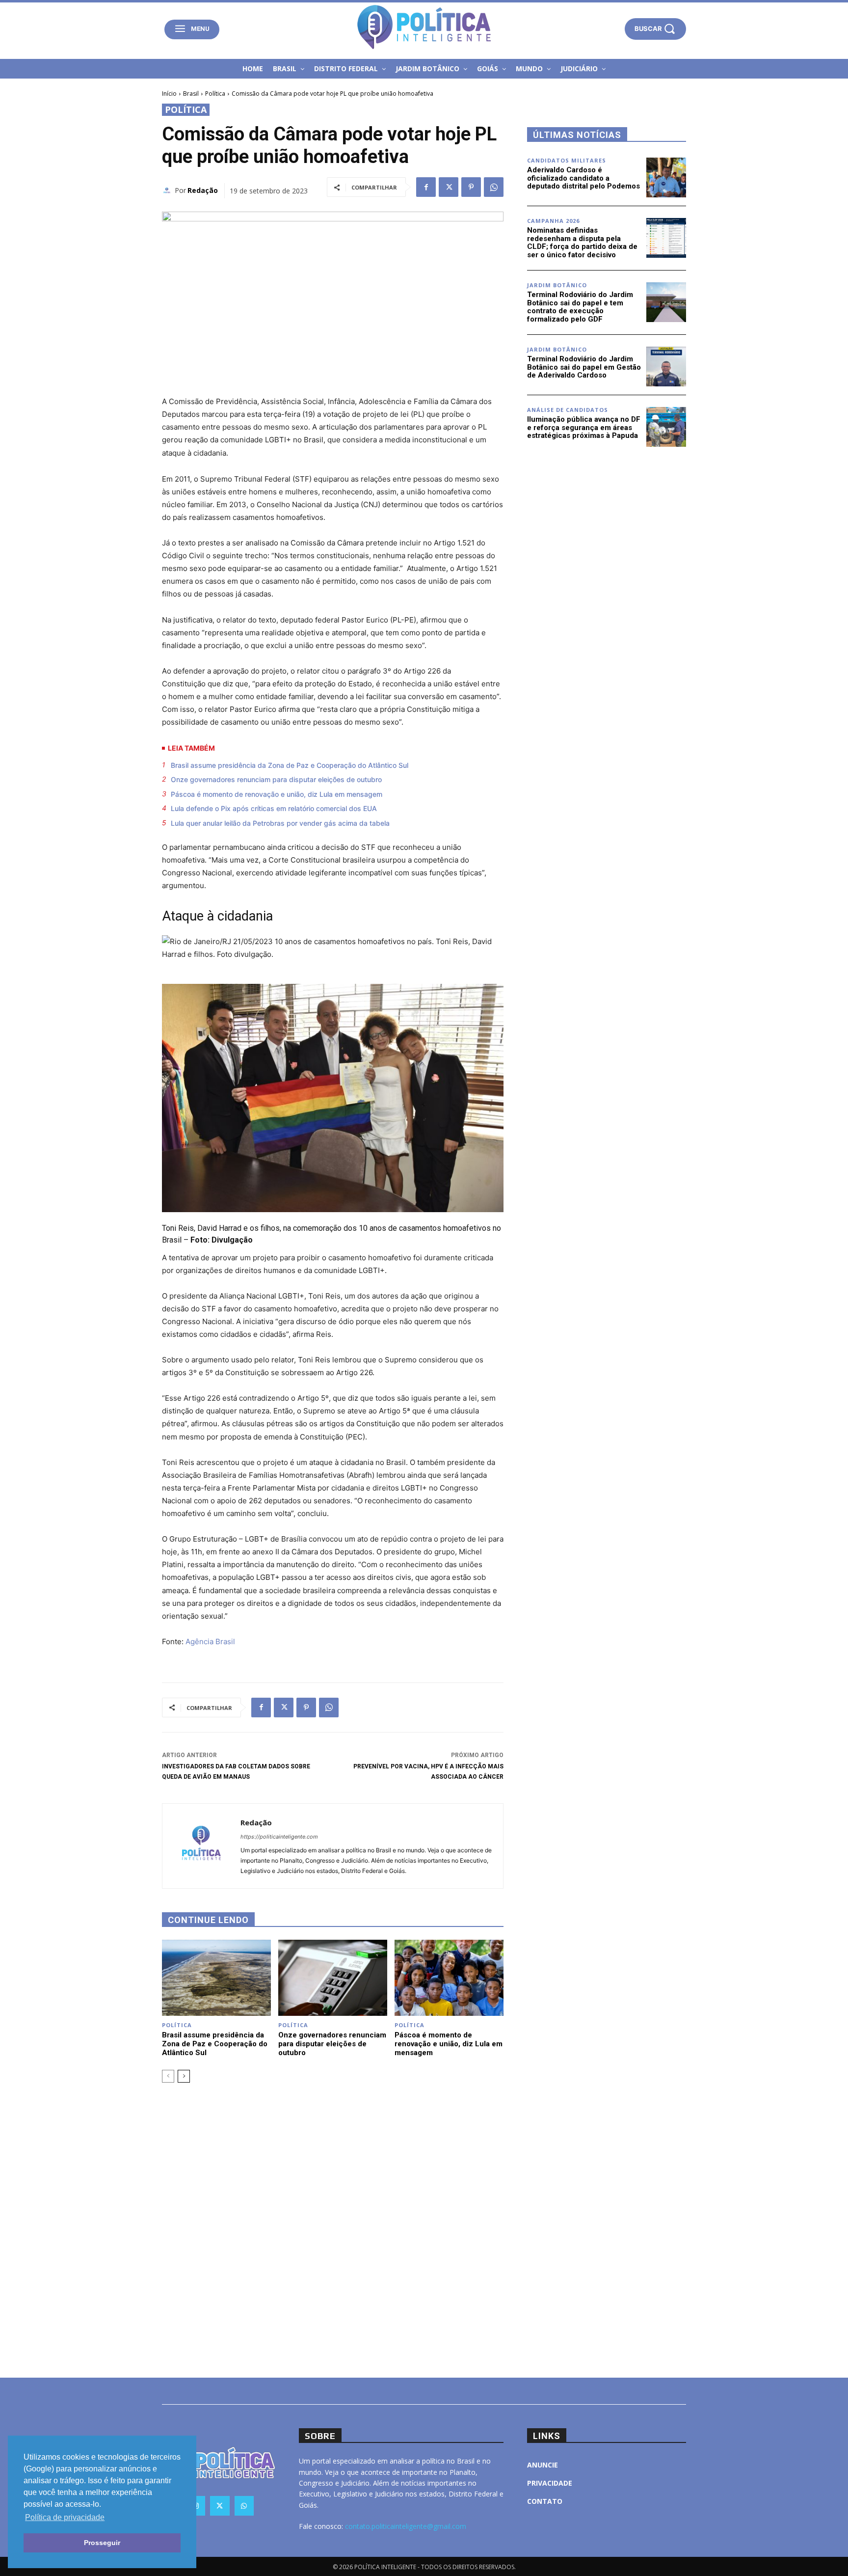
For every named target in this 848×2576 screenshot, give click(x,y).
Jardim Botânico (557, 285)
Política (215, 94)
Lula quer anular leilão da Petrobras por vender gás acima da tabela (280, 823)
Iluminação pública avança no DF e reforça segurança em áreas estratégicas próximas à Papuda (584, 427)
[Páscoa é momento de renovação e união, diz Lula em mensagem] (449, 1978)
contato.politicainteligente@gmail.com (406, 2526)
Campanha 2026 (553, 221)
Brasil (191, 94)
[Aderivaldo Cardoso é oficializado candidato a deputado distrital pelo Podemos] (666, 177)
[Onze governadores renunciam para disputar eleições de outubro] (333, 1978)
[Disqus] (333, 2229)
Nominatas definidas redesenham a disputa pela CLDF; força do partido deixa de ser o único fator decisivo (582, 243)
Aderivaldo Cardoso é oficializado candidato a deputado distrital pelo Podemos (583, 178)
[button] (655, 29)
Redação (203, 190)
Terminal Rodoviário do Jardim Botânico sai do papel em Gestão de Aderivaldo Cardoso (584, 367)
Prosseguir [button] (102, 2543)
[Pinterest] (471, 187)
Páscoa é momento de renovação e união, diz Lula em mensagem (277, 794)
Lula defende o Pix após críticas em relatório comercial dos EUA (274, 808)
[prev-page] (168, 2076)
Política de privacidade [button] (65, 2517)
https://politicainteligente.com (279, 1837)
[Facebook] (426, 187)
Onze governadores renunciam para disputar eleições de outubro (276, 779)
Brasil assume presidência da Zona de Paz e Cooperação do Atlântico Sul (290, 765)
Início (169, 94)
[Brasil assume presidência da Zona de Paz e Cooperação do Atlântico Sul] (216, 1978)
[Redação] (168, 190)
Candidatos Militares (567, 160)
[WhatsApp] (494, 187)
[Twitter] (449, 187)
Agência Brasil (210, 1641)
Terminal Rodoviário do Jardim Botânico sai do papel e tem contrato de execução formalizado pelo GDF (580, 307)
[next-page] (184, 2076)
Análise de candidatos (568, 410)
